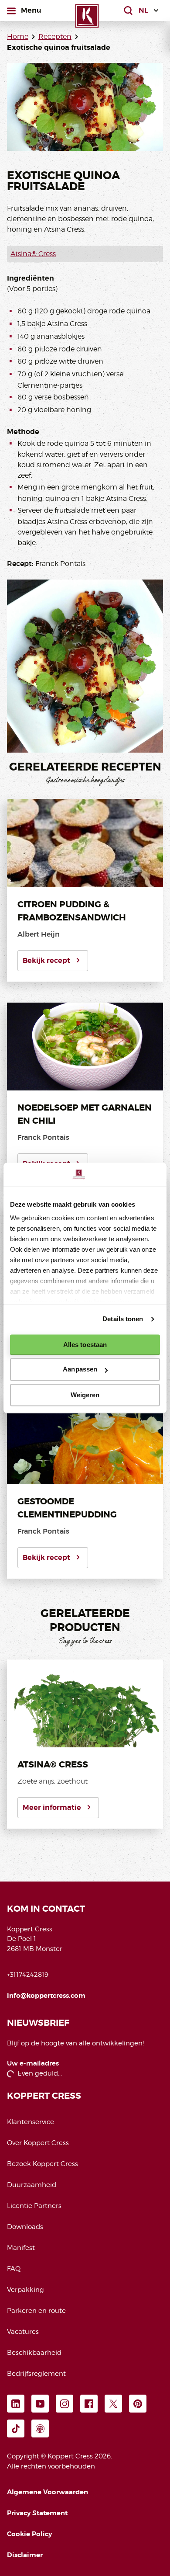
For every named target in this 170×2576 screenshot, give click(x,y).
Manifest (21, 2248)
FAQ (14, 2269)
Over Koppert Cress (38, 2143)
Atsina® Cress (33, 254)
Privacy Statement (37, 2513)
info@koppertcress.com (46, 1996)
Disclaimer (25, 2555)
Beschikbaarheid (34, 2353)
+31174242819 (28, 1975)
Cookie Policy (29, 2534)
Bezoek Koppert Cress (42, 2164)
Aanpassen (80, 1370)
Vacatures (23, 2332)
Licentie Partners (34, 2206)
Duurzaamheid (32, 2185)
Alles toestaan (85, 1345)
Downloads (25, 2227)
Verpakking (25, 2290)
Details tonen (123, 1319)
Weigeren (85, 1395)
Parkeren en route (36, 2311)
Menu (31, 10)
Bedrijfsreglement (36, 2374)
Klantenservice (31, 2122)
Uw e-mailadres (33, 2064)
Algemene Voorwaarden (48, 2492)
